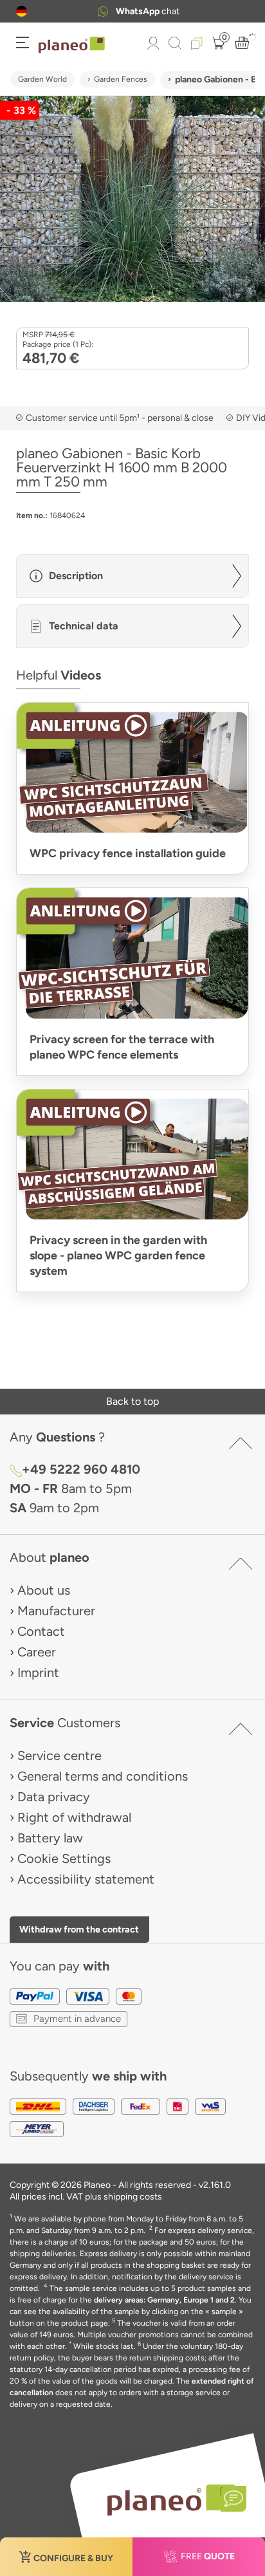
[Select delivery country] (22, 11)
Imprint (38, 1673)
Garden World (42, 79)
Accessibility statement (86, 1879)
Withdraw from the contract (79, 1929)
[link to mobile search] (175, 43)
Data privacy (54, 1797)
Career (37, 1652)
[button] (22, 11)
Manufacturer (56, 1611)
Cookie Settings (64, 1858)
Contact (41, 1631)
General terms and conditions (103, 1776)
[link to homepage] (72, 45)
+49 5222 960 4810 (81, 1469)
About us (44, 1590)
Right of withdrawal (74, 1817)
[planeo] (170, 2500)
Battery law (50, 1838)
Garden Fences (121, 79)
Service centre (59, 1756)
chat (148, 11)
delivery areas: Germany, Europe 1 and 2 (164, 2300)
